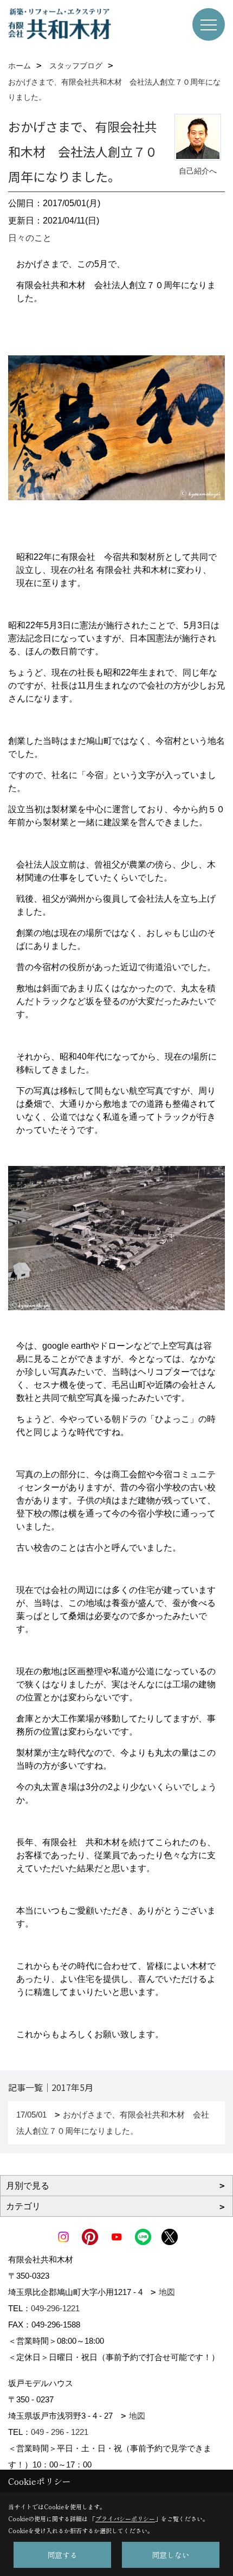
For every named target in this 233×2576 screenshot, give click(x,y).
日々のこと (30, 238)
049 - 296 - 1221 (60, 2432)
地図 (167, 2292)
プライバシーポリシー (125, 2518)
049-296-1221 (55, 2308)
